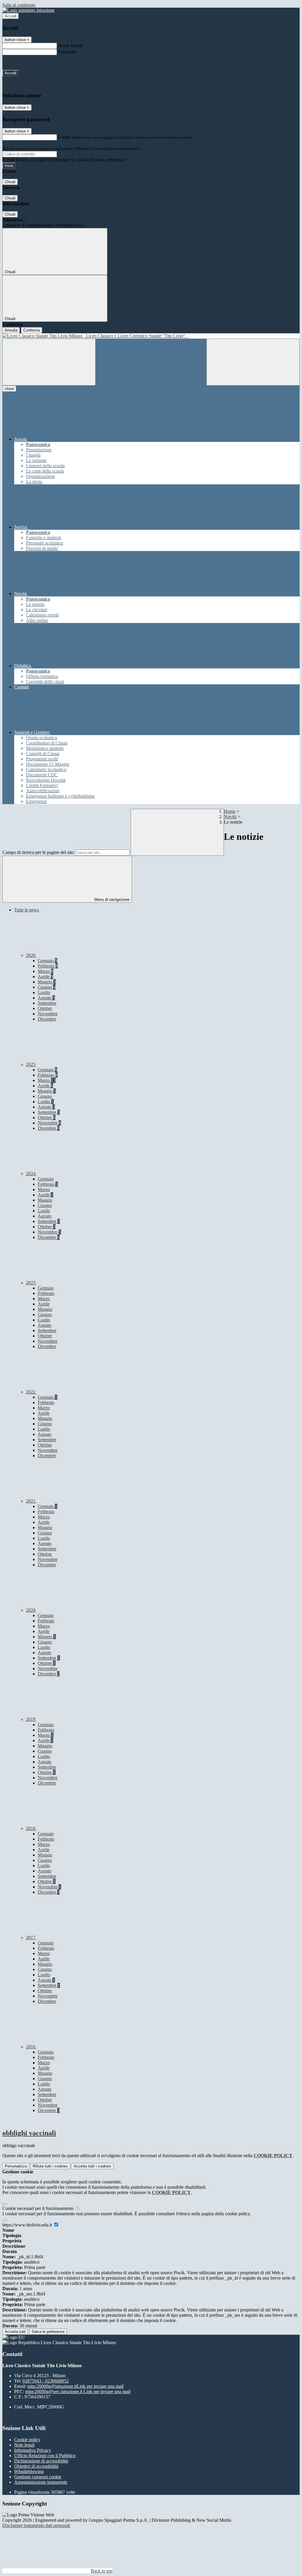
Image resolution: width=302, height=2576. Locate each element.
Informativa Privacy (33, 2450)
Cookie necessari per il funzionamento (38, 2208)
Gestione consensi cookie (38, 2477)
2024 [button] (31, 1174)
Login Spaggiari (154, 149)
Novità (230, 817)
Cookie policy (27, 2440)
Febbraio (48, 966)
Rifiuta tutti (50, 2166)
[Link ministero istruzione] (28, 10)
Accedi (11, 16)
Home (230, 811)
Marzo (46, 971)
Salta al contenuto (19, 5)
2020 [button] (31, 1610)
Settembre (47, 1003)
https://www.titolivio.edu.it (28, 2225)
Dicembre (47, 1019)
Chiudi (10, 182)
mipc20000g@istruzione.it (75, 2386)
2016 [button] (31, 2047)
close (9, 389)
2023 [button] (31, 1283)
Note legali (24, 2445)
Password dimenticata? (24, 62)
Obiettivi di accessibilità (36, 2466)
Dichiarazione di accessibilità (41, 2461)
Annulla (11, 330)
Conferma (32, 330)
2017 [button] (31, 1938)
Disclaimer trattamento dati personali (36, 2525)
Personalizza (16, 2166)
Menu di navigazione (111, 900)
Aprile (45, 977)
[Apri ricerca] (253, 362)
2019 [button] (31, 1719)
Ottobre (45, 1008)
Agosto (46, 998)
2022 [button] (31, 1392)
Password (67, 52)
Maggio (47, 982)
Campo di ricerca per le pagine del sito (38, 852)
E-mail (64, 137)
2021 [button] (31, 1501)
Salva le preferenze (48, 2332)
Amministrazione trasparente (41, 2482)
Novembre (48, 1014)
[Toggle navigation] (49, 362)
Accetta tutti (92, 2166)
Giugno (47, 987)
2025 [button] (31, 1064)
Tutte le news (27, 910)
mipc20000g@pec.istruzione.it (78, 2391)
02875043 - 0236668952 (46, 2381)
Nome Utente (71, 46)
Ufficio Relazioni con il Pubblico (45, 2456)
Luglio (44, 992)
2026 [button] (31, 955)
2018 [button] (31, 1828)
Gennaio (47, 961)
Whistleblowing (29, 2471)
